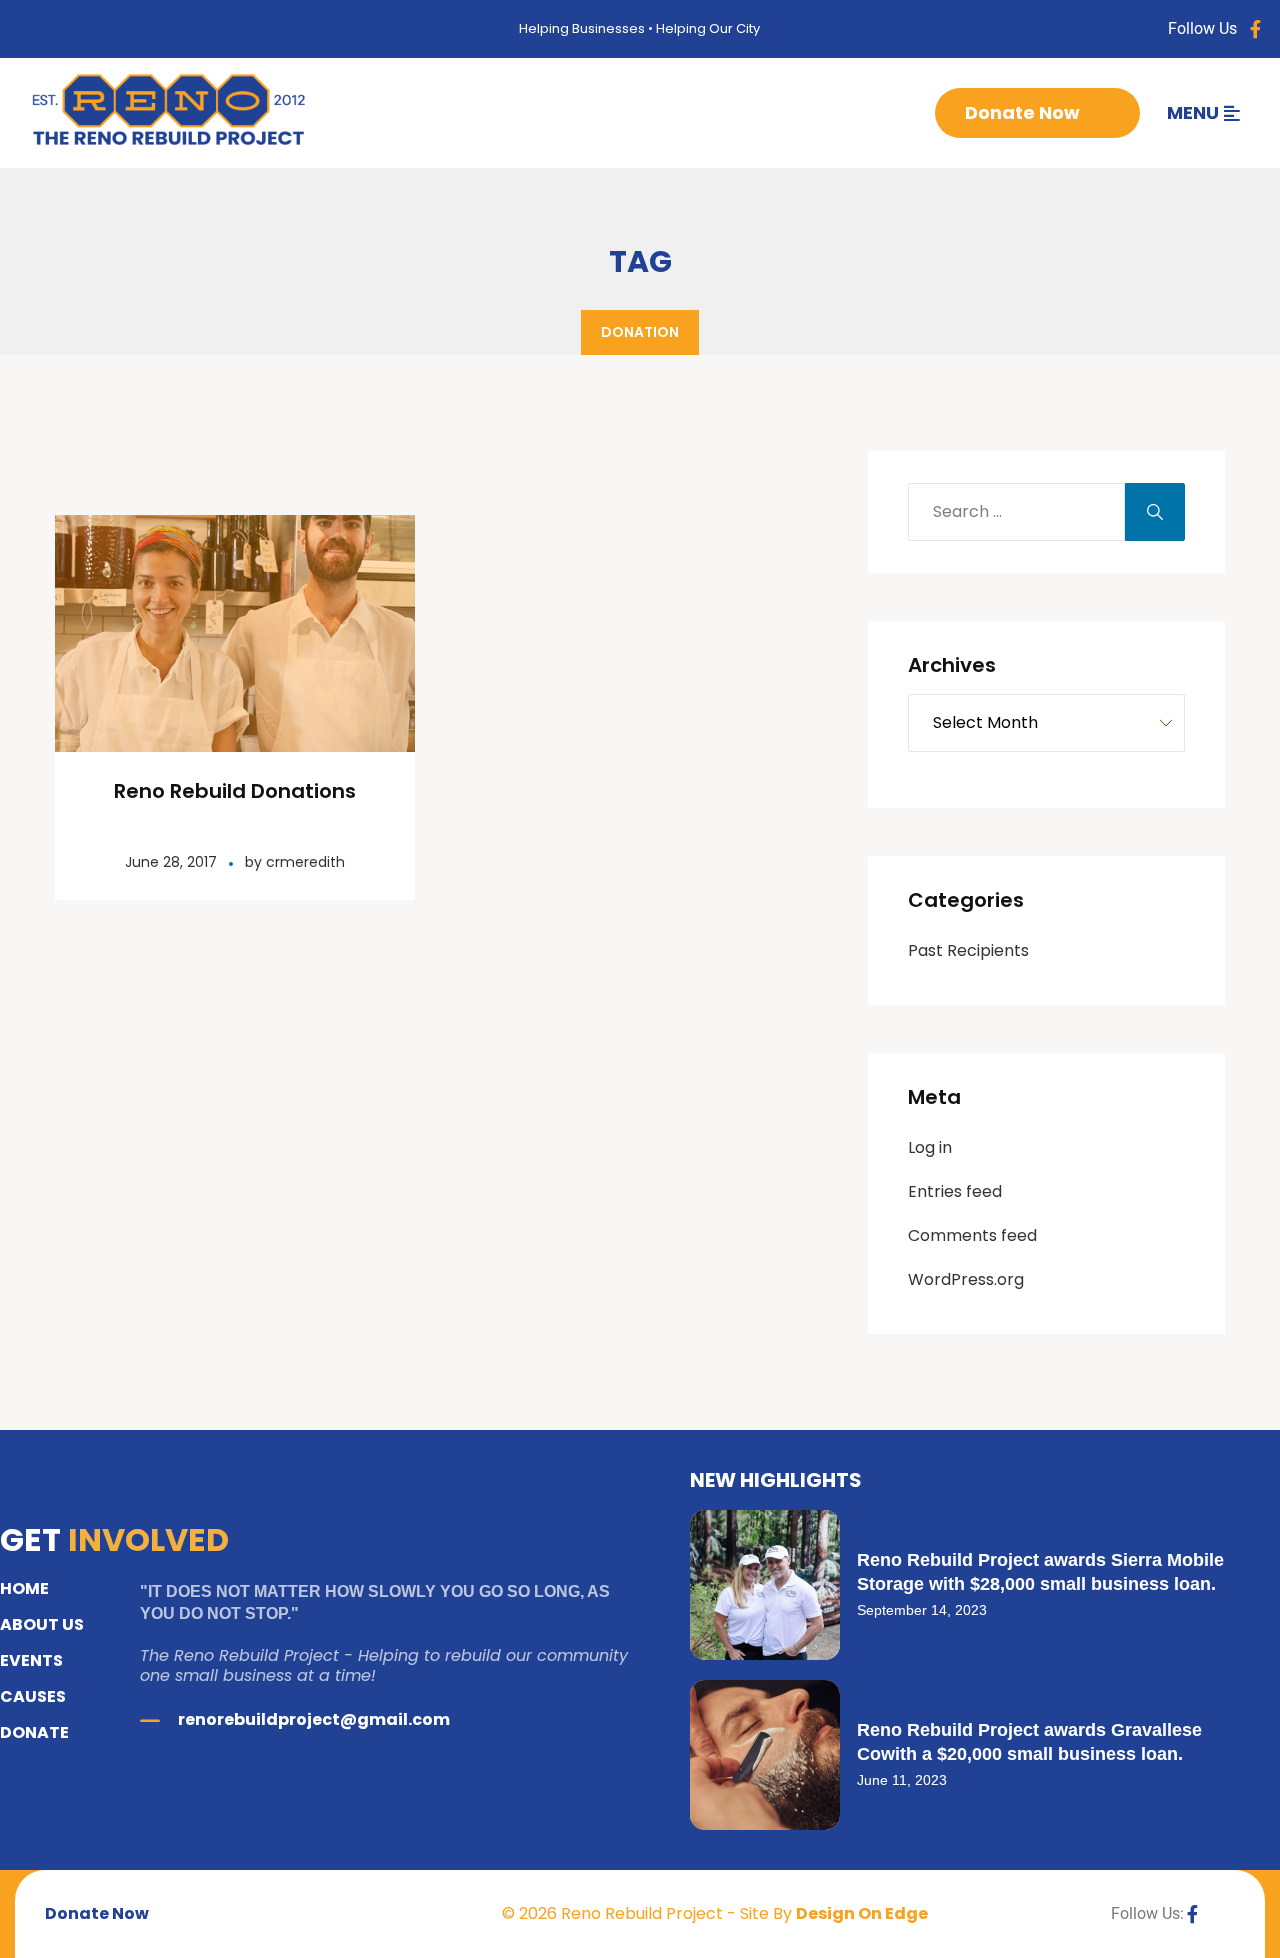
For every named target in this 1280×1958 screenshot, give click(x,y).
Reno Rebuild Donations (235, 791)
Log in (930, 1147)
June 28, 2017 (171, 862)
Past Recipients (968, 950)
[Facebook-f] (1256, 29)
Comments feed (972, 1235)
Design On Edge (862, 1913)
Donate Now (1022, 112)
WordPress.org (966, 1279)
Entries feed (955, 1191)
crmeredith (305, 862)
